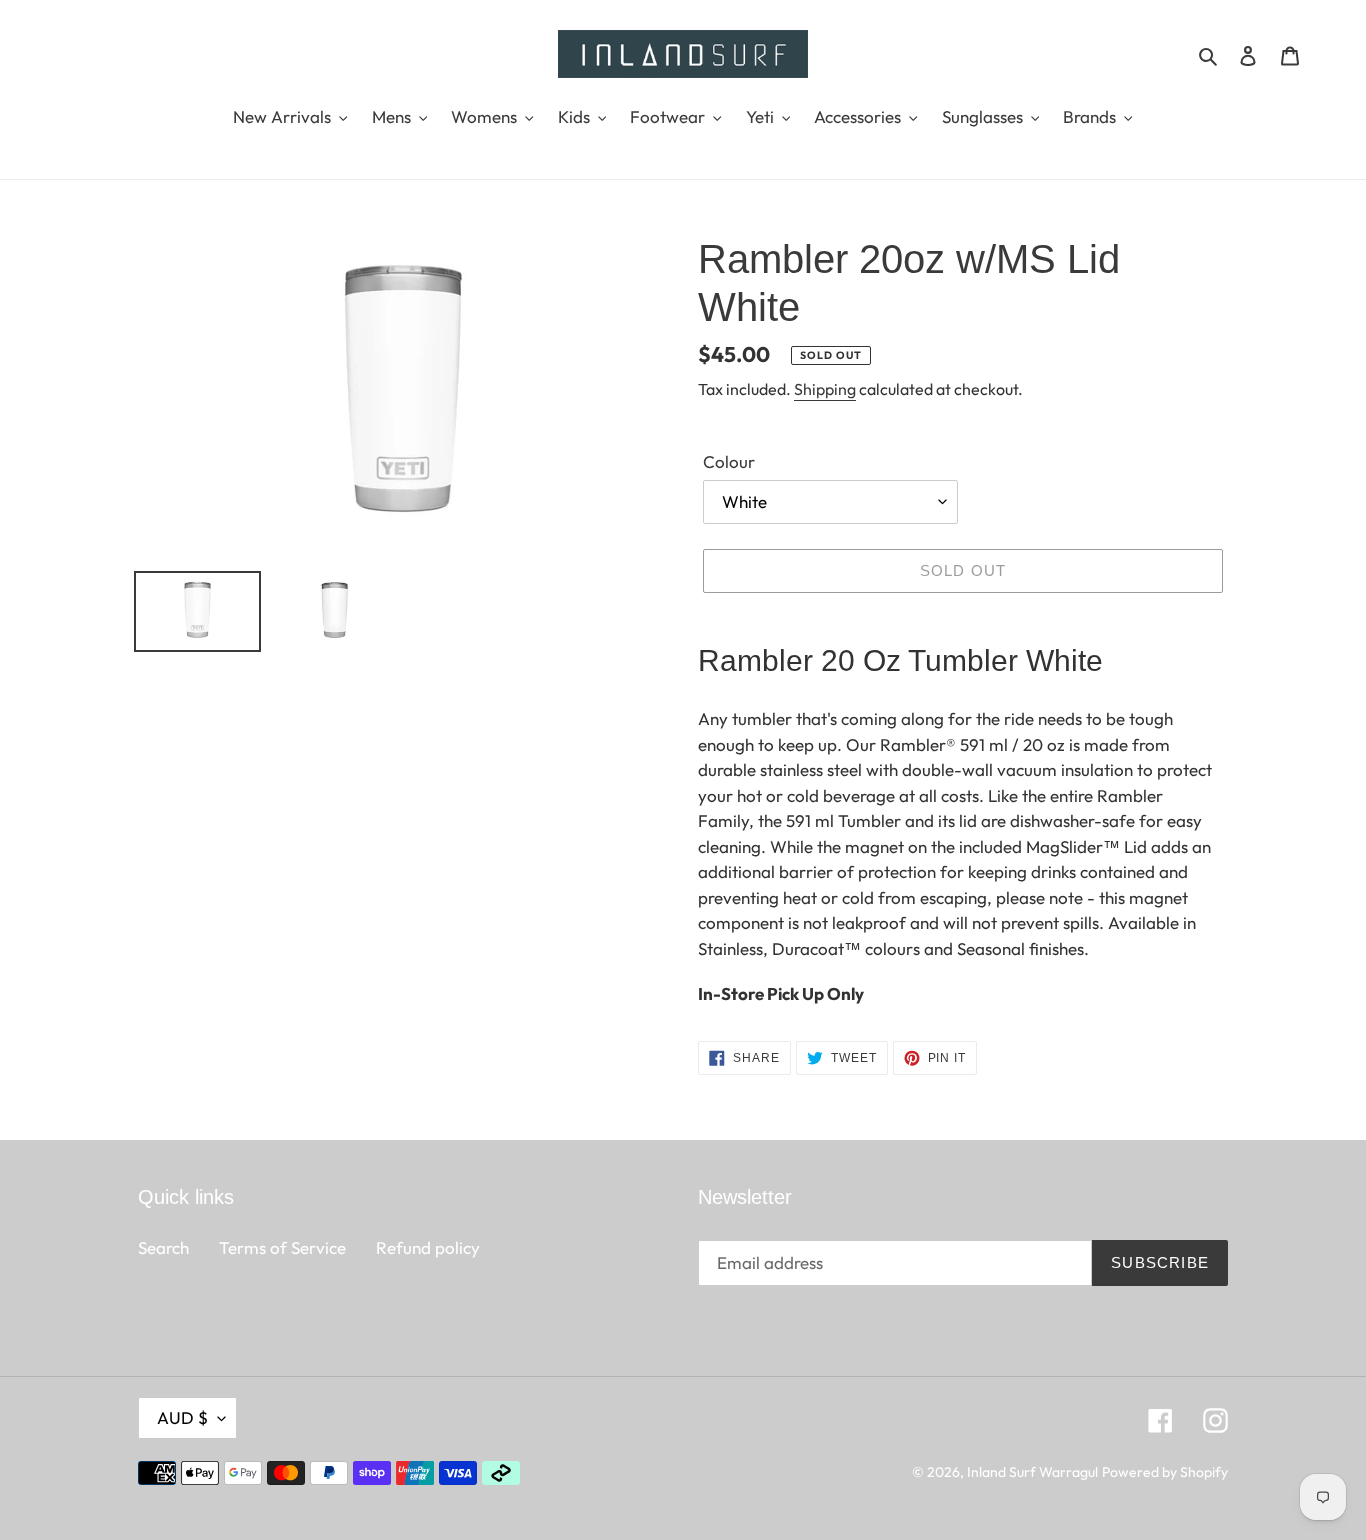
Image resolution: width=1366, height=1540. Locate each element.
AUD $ (182, 1417)
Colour (729, 461)
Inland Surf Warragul (1032, 1472)
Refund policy (428, 1247)
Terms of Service (282, 1247)
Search (163, 1247)
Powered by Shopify (1165, 1472)
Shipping (825, 389)
